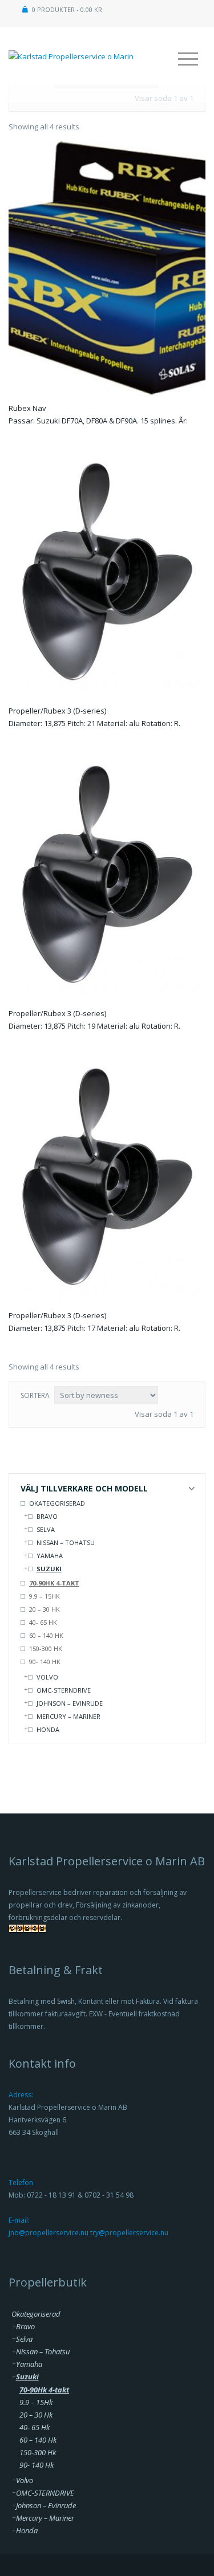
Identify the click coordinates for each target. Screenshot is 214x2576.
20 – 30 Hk (45, 1609)
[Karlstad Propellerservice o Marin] (71, 50)
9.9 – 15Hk (45, 1596)
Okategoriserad (57, 1503)
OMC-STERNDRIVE (64, 1690)
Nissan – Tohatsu (66, 1542)
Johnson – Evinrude (70, 1703)
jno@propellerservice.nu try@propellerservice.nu (88, 2233)
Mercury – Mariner (68, 1716)
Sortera (35, 1395)
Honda (48, 1729)
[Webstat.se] (27, 1931)
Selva (46, 1529)
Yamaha (50, 1556)
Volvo (47, 1677)
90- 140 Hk (45, 1662)
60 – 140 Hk (46, 1635)
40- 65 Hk (43, 1622)
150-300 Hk (46, 1648)
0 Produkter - (67, 9)
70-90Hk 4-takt (54, 1583)
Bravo (47, 1516)
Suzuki (49, 1569)
